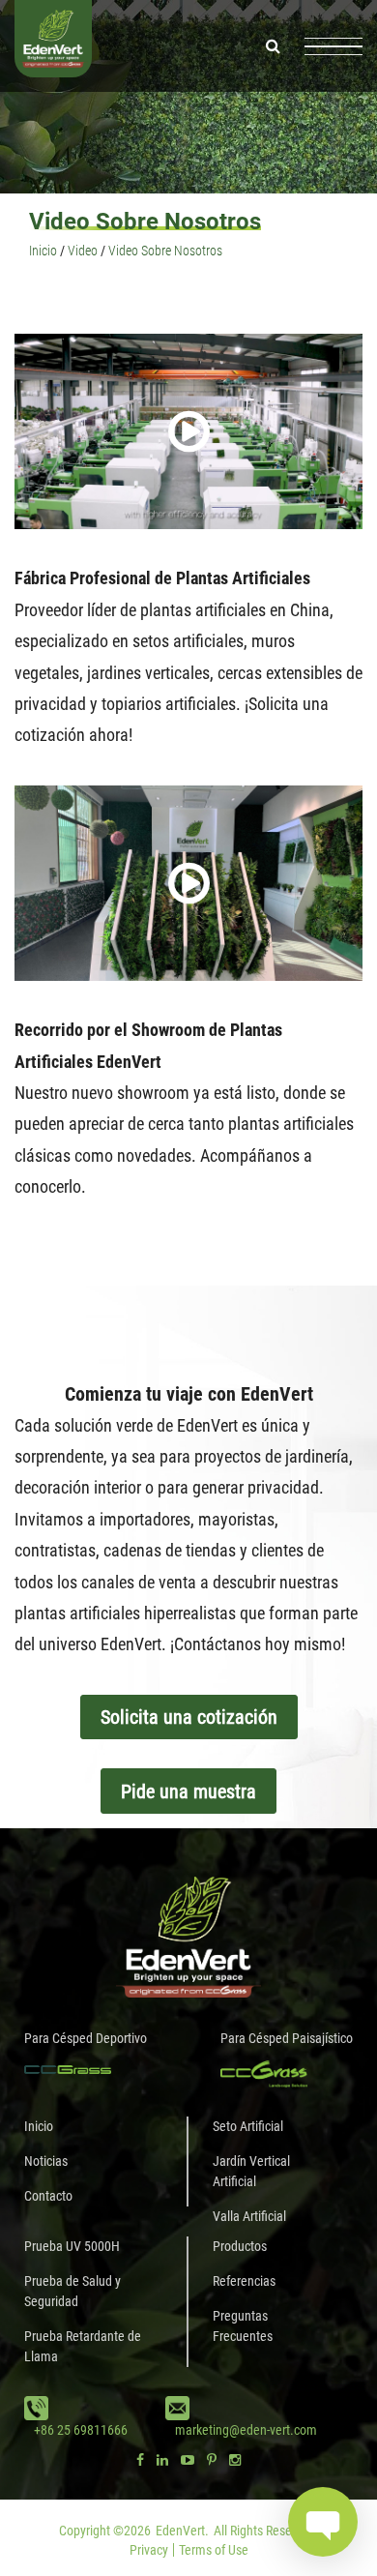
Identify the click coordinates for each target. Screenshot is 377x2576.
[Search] (273, 46)
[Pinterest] (212, 2460)
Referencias (244, 2281)
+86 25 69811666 (81, 2430)
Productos (240, 2246)
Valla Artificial (249, 2216)
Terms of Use (214, 2550)
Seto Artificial (248, 2126)
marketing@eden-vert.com (246, 2430)
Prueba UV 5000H (72, 2246)
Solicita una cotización (189, 1717)
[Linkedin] (162, 2460)
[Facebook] (140, 2460)
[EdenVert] (53, 46)
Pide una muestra (188, 1791)
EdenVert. (182, 2531)
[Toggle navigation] (333, 46)
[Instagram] (235, 2460)
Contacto (48, 2196)
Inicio (39, 2126)
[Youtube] (188, 2460)
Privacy (149, 2550)
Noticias (46, 2161)
